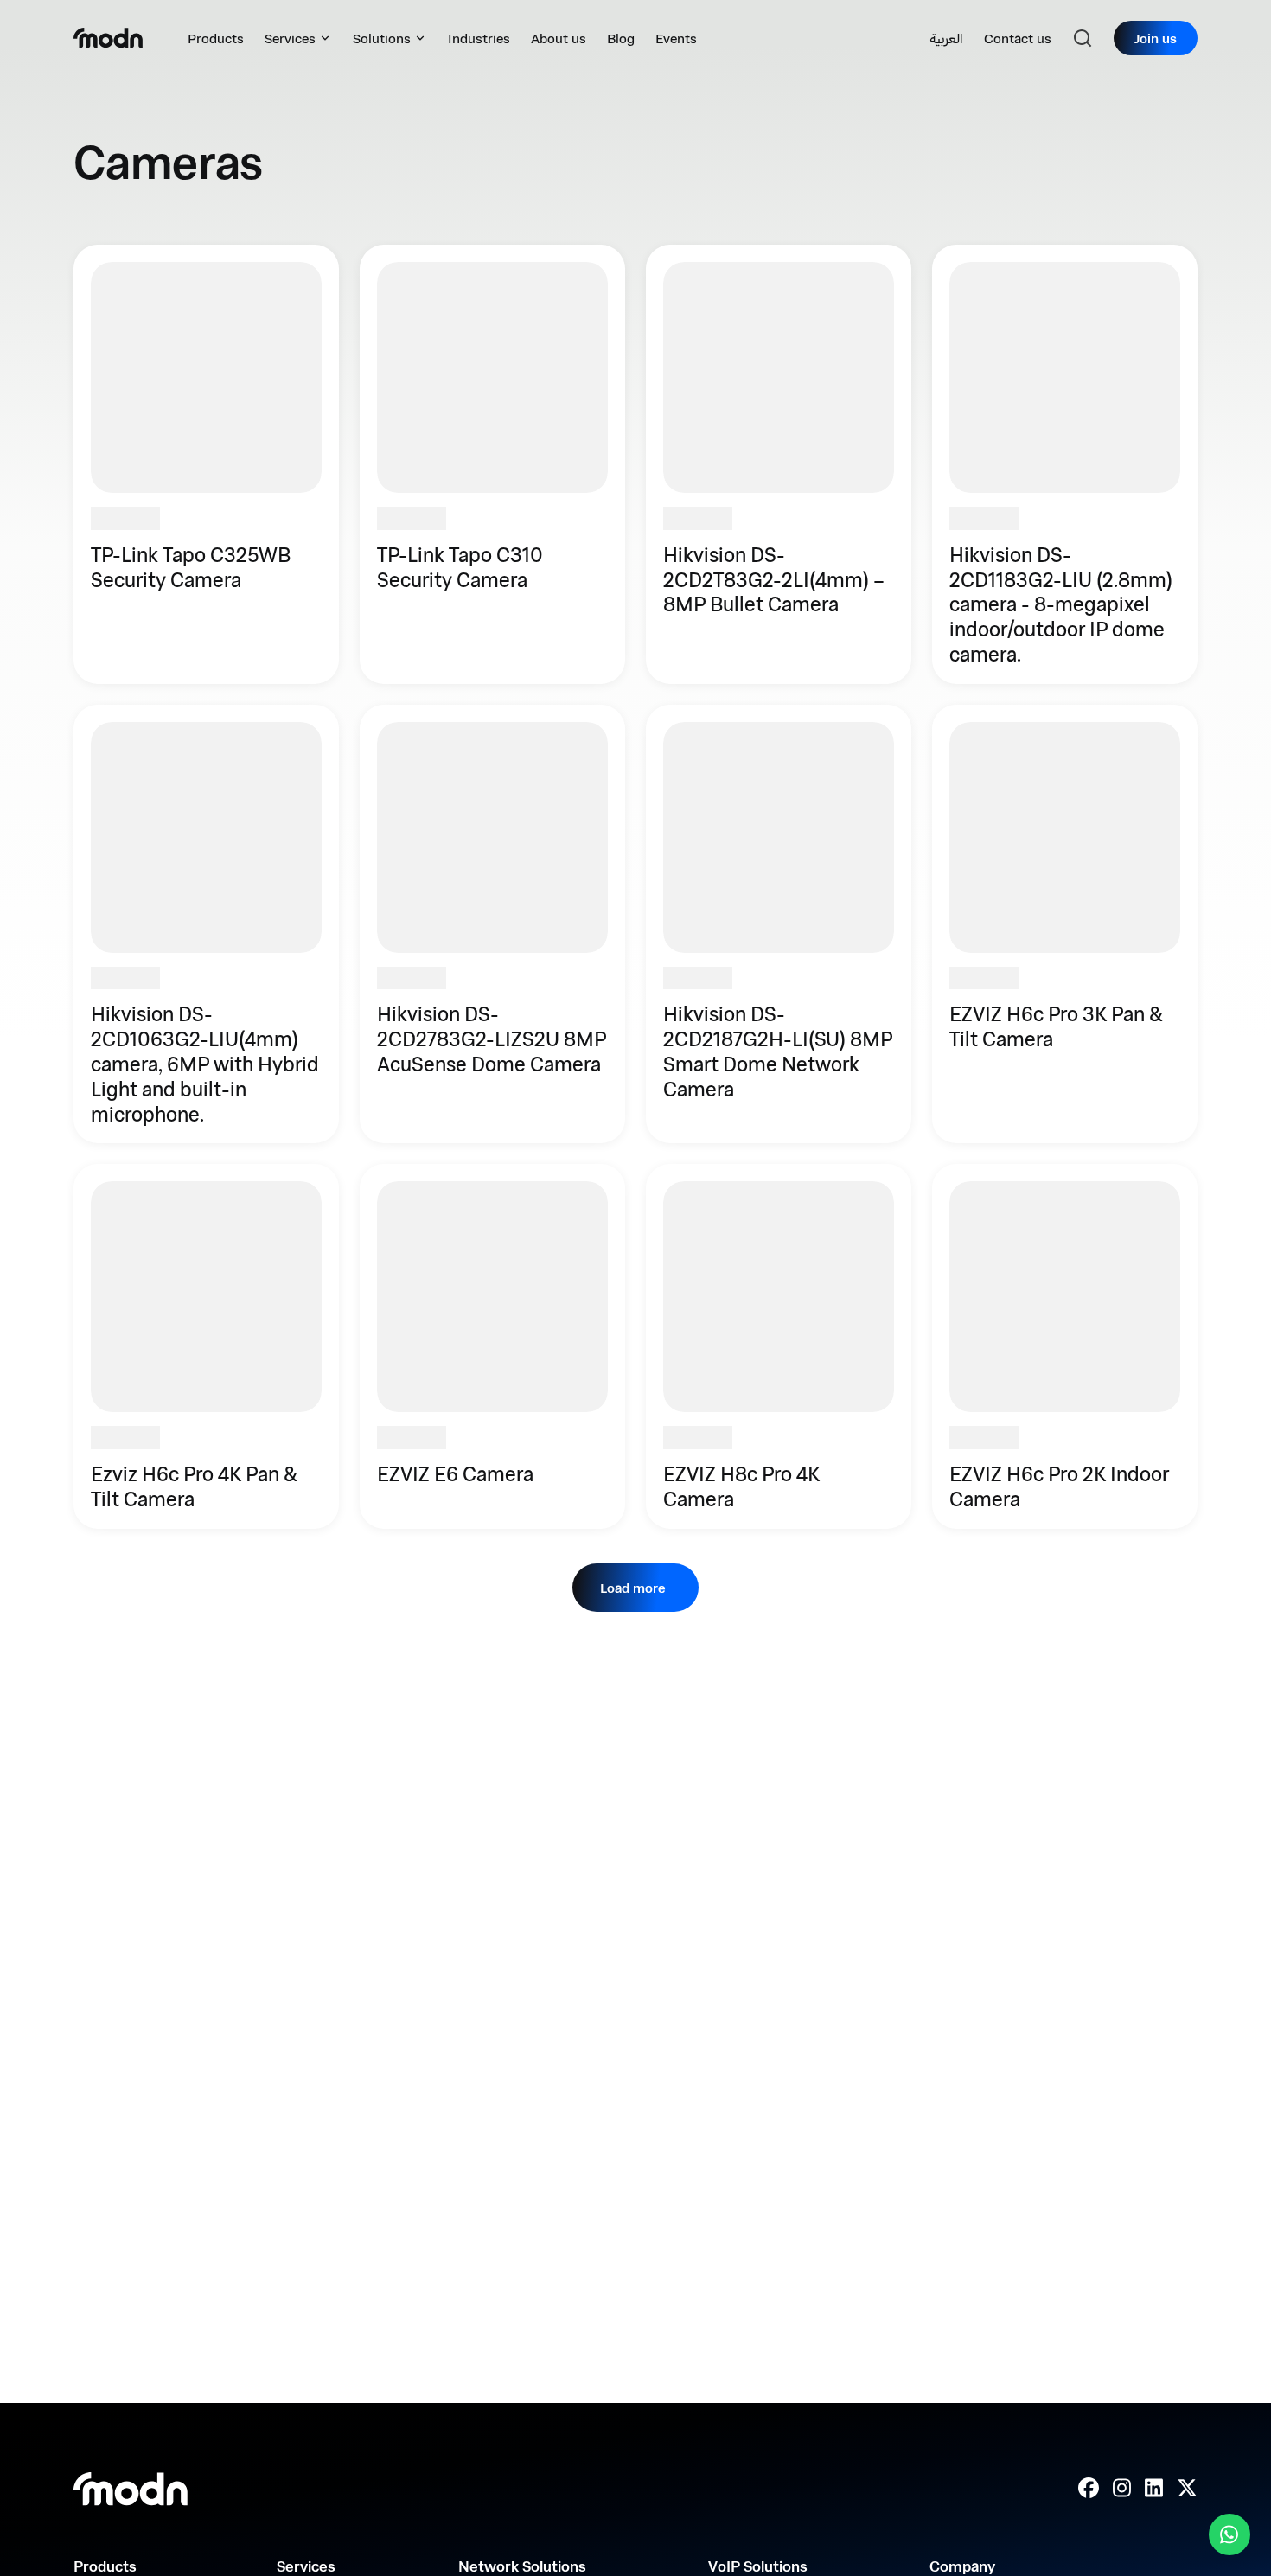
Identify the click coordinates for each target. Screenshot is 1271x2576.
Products (216, 38)
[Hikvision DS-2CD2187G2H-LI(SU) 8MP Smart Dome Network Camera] (779, 924)
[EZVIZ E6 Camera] (492, 1346)
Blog (621, 38)
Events (676, 38)
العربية (946, 38)
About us (559, 38)
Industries (479, 38)
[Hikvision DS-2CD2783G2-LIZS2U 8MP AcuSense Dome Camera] (492, 924)
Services (290, 38)
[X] (1187, 2489)
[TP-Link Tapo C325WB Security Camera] (206, 464)
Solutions (382, 38)
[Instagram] (1122, 2489)
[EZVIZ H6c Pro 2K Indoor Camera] (1065, 1346)
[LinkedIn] (1154, 2489)
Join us (1156, 38)
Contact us (1018, 38)
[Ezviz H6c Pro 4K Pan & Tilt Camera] (206, 1346)
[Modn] (108, 38)
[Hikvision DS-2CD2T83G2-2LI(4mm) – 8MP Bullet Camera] (779, 464)
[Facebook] (1089, 2489)
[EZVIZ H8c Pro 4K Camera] (779, 1346)
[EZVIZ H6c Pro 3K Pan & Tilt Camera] (1065, 924)
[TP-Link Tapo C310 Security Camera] (492, 464)
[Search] (1083, 38)
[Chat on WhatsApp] (1229, 2534)
